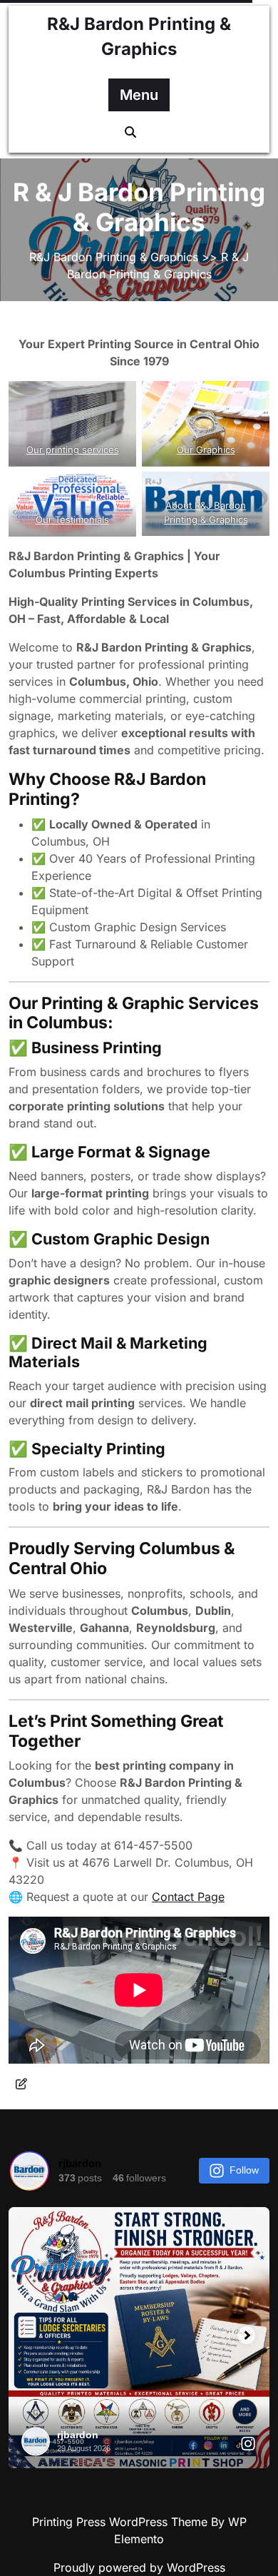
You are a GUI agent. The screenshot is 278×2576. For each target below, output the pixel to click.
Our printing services (73, 450)
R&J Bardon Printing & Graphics (114, 257)
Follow (244, 2170)
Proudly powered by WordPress (139, 2567)
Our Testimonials (72, 519)
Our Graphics (206, 450)
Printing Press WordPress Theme (122, 2522)
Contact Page (188, 1897)
